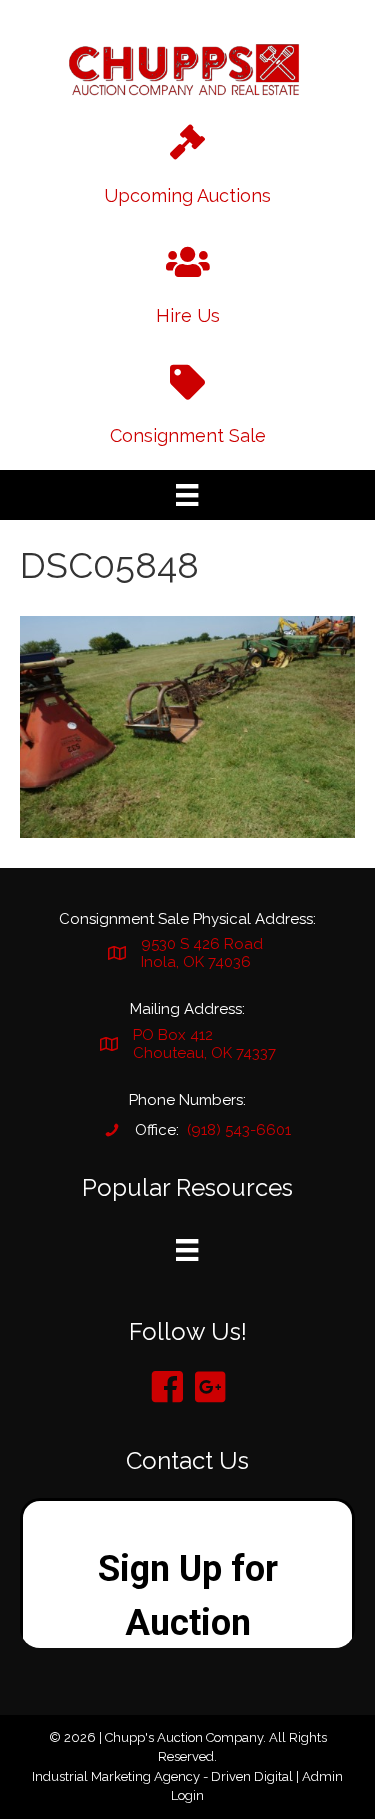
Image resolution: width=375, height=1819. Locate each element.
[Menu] (187, 495)
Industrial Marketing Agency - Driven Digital (162, 1776)
